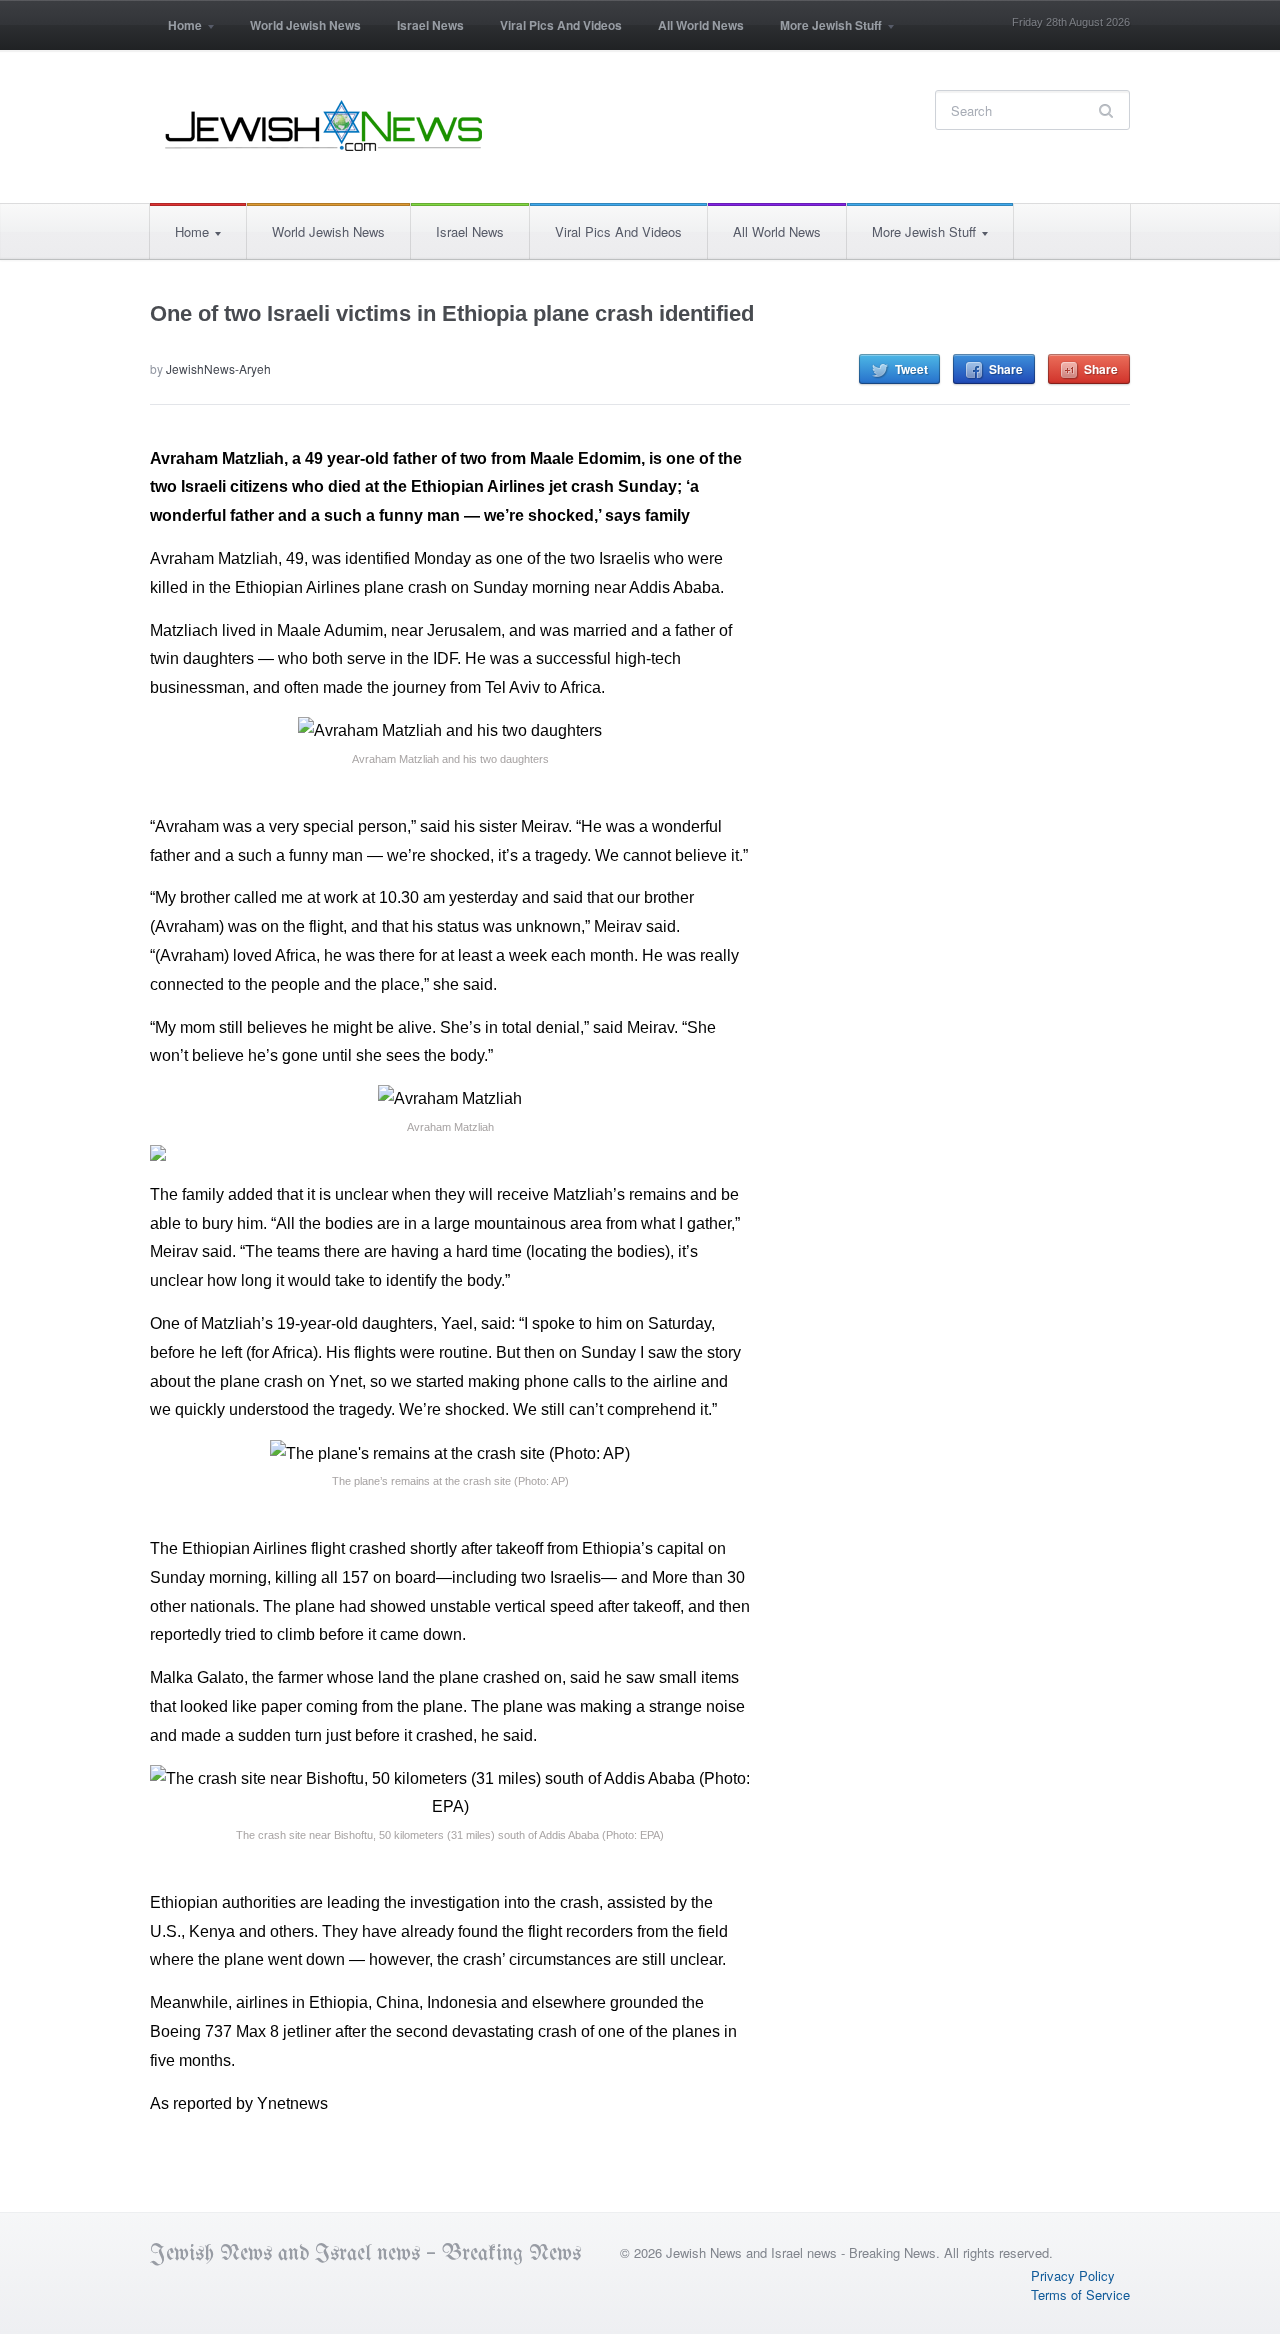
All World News (701, 25)
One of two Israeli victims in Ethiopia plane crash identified (452, 313)
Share (1006, 369)
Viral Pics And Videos (561, 25)
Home (176, 31)
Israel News (430, 25)
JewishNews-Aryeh (218, 368)
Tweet (911, 369)
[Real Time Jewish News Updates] (325, 126)
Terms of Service (1080, 2294)
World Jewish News (305, 25)
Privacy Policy (1073, 2275)
